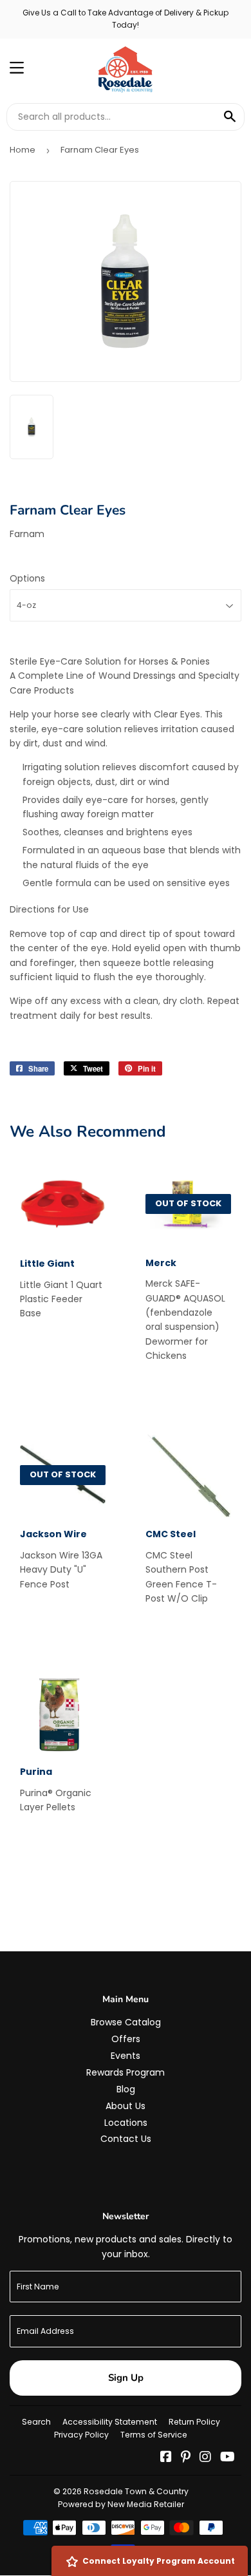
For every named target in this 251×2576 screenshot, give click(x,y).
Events (126, 2056)
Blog (126, 2089)
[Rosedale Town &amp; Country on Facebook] (166, 2458)
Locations (126, 2123)
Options (27, 578)
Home (23, 150)
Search (36, 2422)
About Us (126, 2106)
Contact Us (126, 2139)
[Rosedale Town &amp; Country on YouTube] (228, 2458)
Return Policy (194, 2422)
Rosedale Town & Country (136, 2491)
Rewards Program (126, 2072)
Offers (126, 2039)
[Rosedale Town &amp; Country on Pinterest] (186, 2458)
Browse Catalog (126, 2022)
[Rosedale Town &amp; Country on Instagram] (205, 2458)
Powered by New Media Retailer (121, 2504)
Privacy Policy (81, 2435)
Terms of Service (154, 2435)
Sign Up (126, 2378)
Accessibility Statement (110, 2422)
